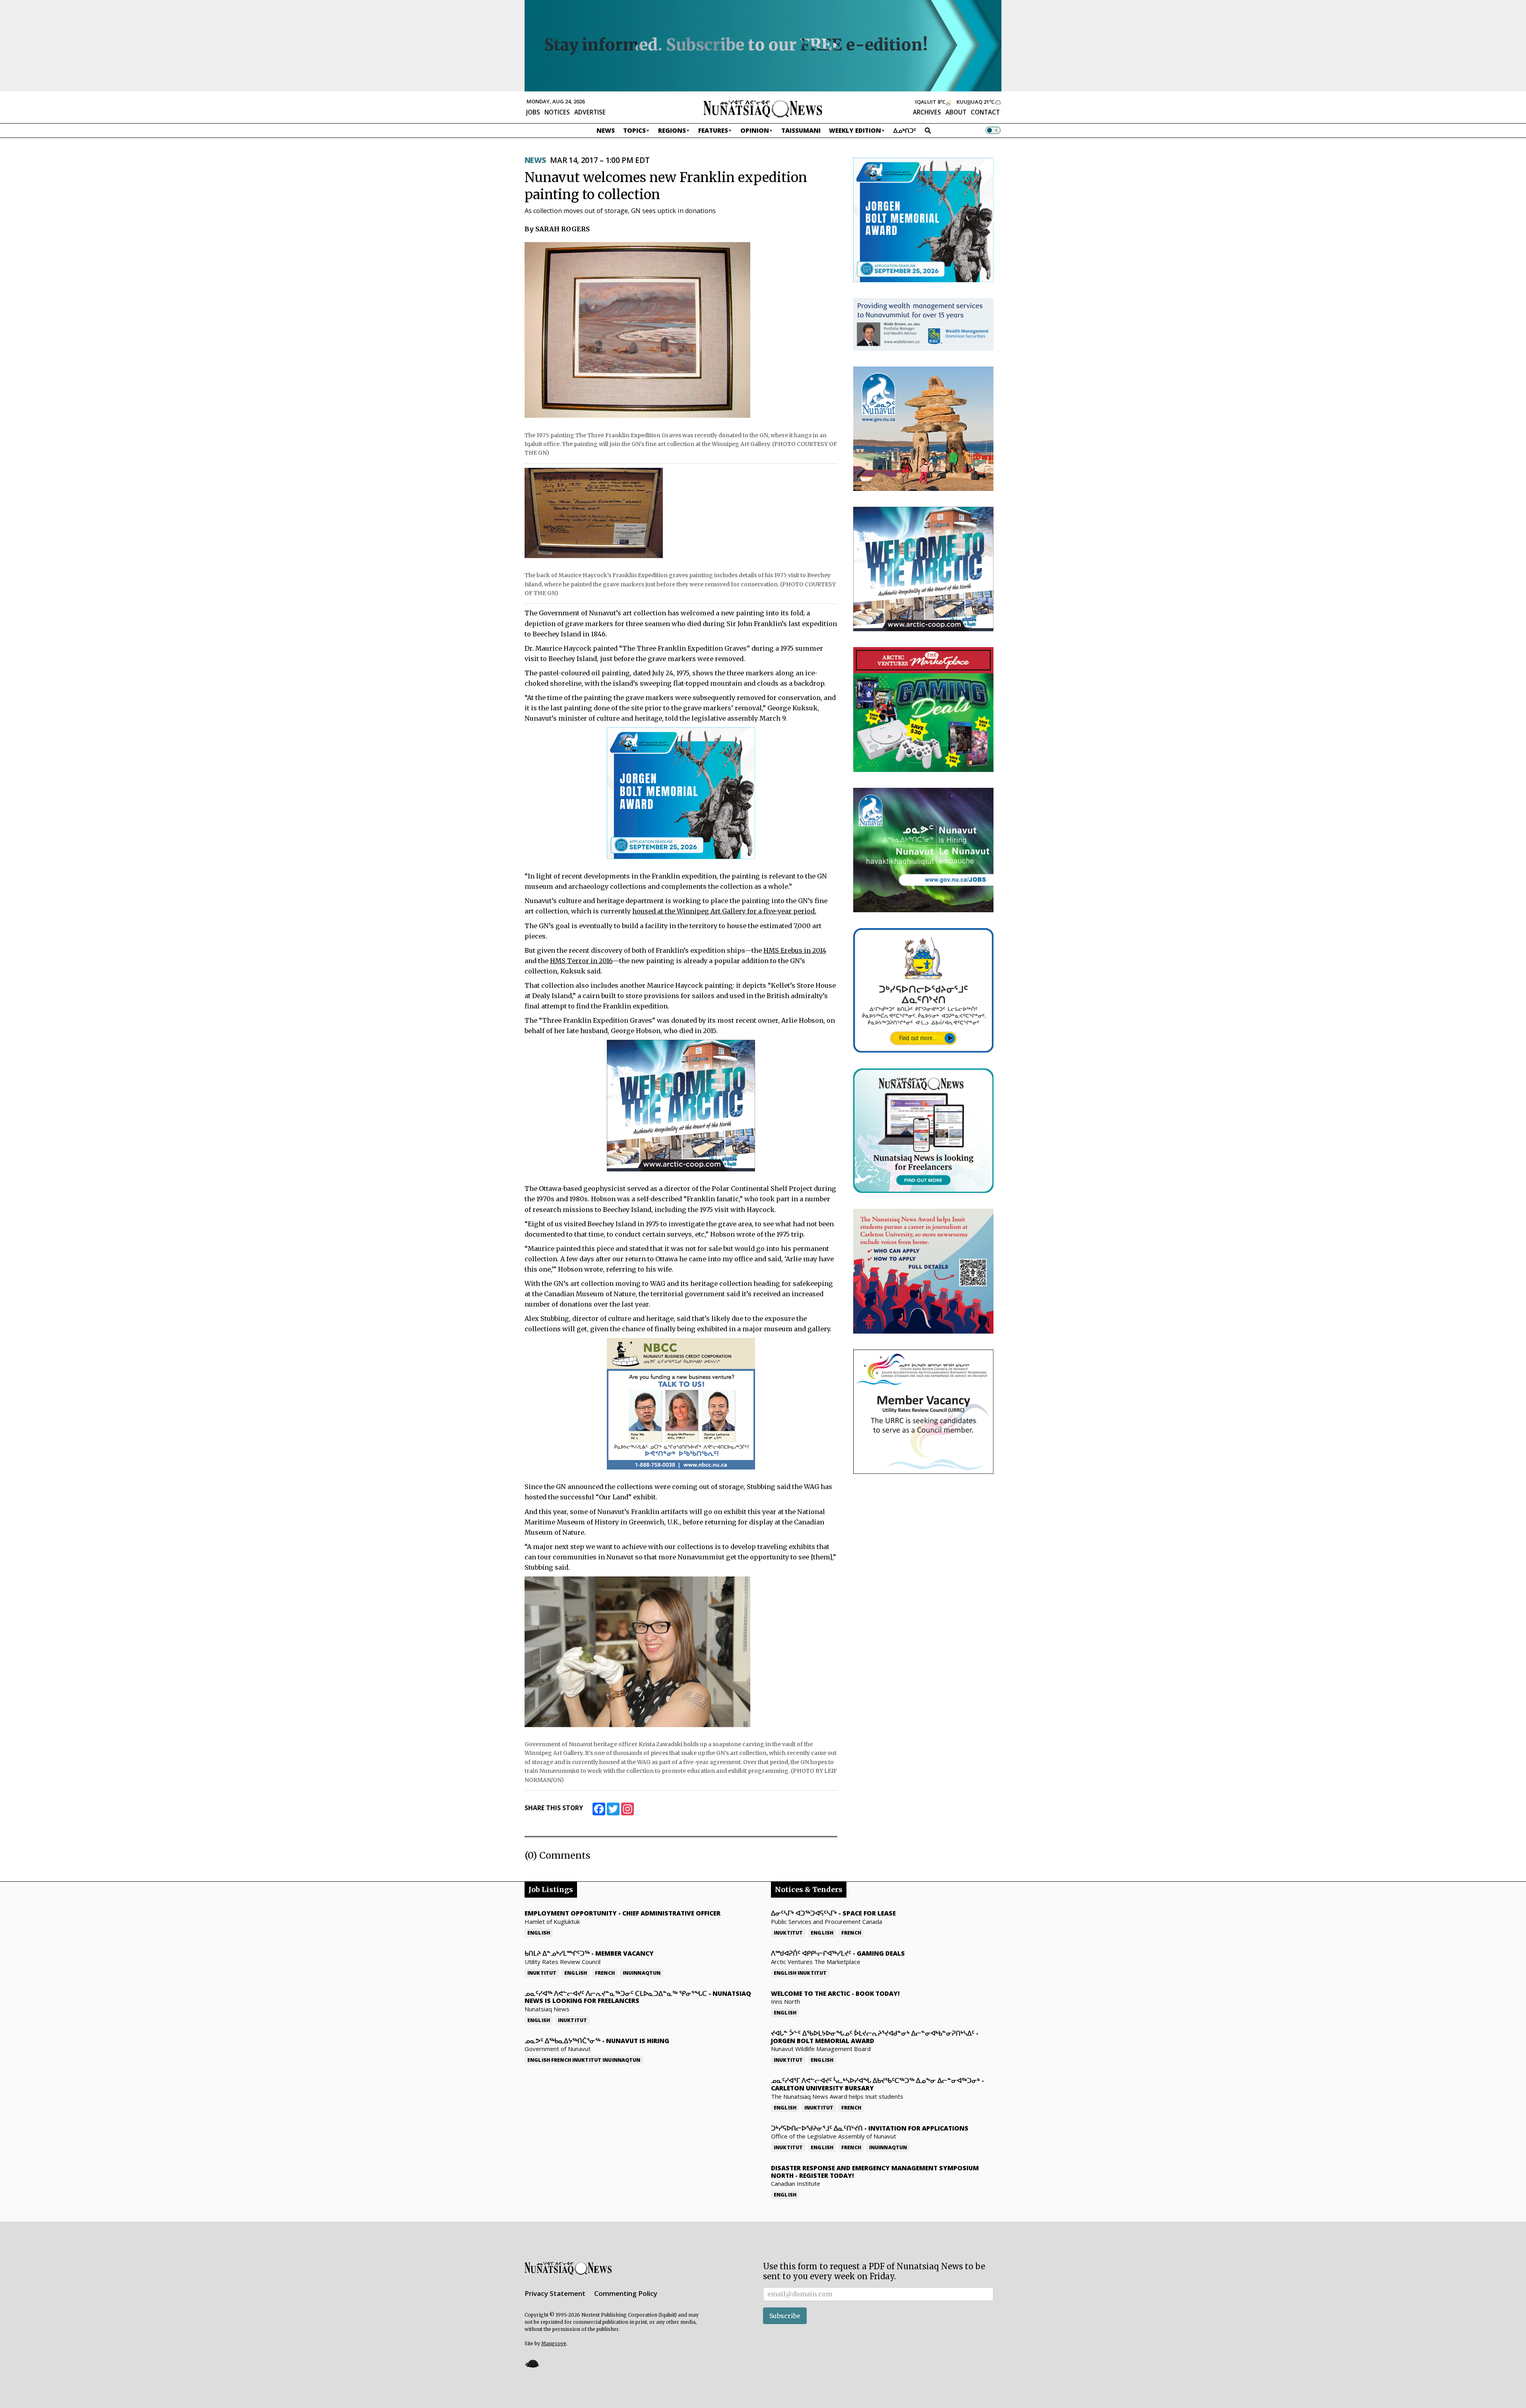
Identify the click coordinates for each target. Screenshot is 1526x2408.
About (956, 112)
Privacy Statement (555, 2293)
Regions (672, 130)
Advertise (590, 112)
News (606, 130)
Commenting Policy (626, 2293)
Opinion (755, 130)
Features (713, 130)
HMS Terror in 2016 (581, 961)
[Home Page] (763, 108)
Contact (985, 112)
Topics (634, 130)
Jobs (533, 112)
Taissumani (801, 130)
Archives (927, 112)
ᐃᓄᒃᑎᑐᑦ (905, 130)
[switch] (993, 130)
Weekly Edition (855, 130)
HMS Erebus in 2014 (795, 950)
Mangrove (554, 2343)
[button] (532, 2363)
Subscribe (785, 2316)
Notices (557, 112)
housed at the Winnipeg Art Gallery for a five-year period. (724, 911)
